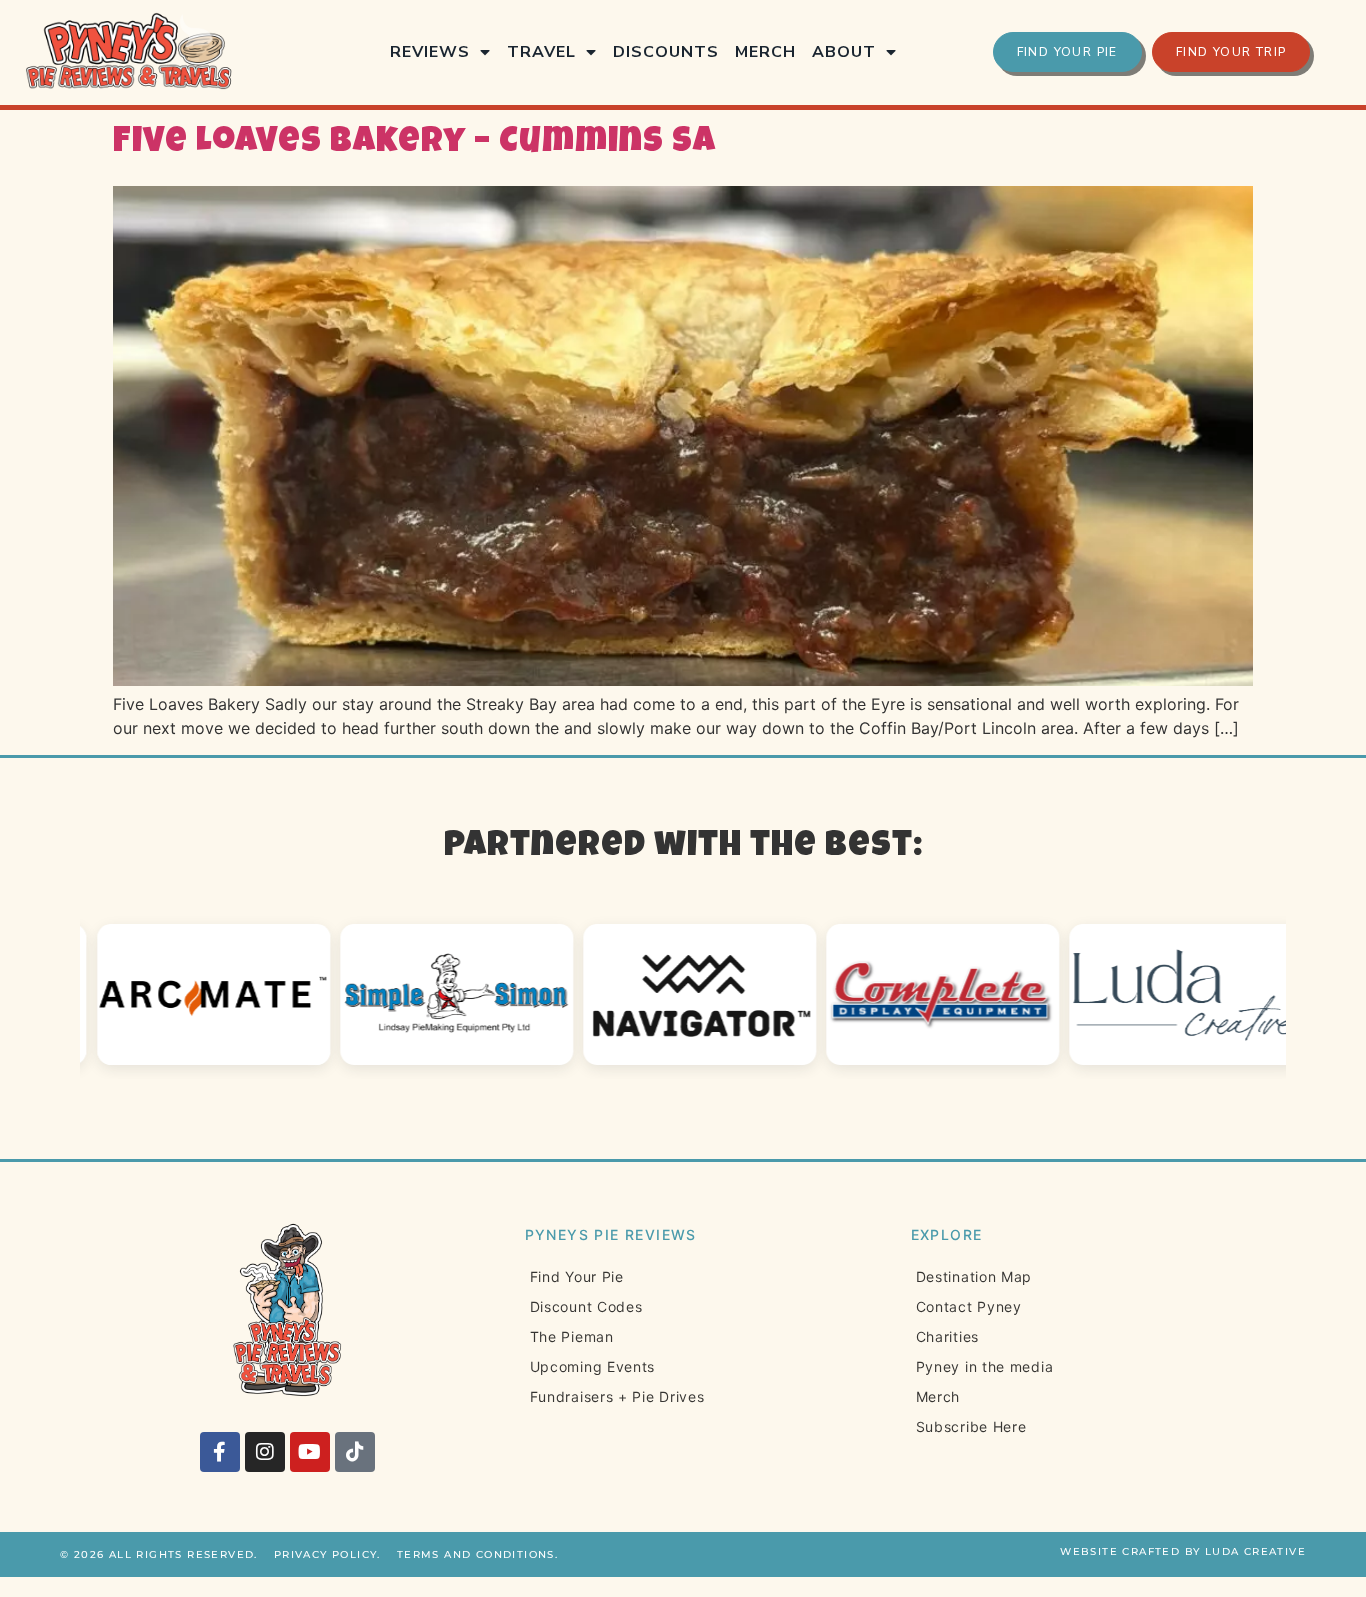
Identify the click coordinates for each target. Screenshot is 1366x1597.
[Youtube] (310, 1452)
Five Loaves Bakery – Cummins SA (414, 143)
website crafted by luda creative (1183, 1551)
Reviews (430, 52)
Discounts (666, 52)
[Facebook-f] (220, 1452)
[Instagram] (265, 1452)
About (844, 52)
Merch (765, 52)
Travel (541, 52)
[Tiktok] (355, 1452)
